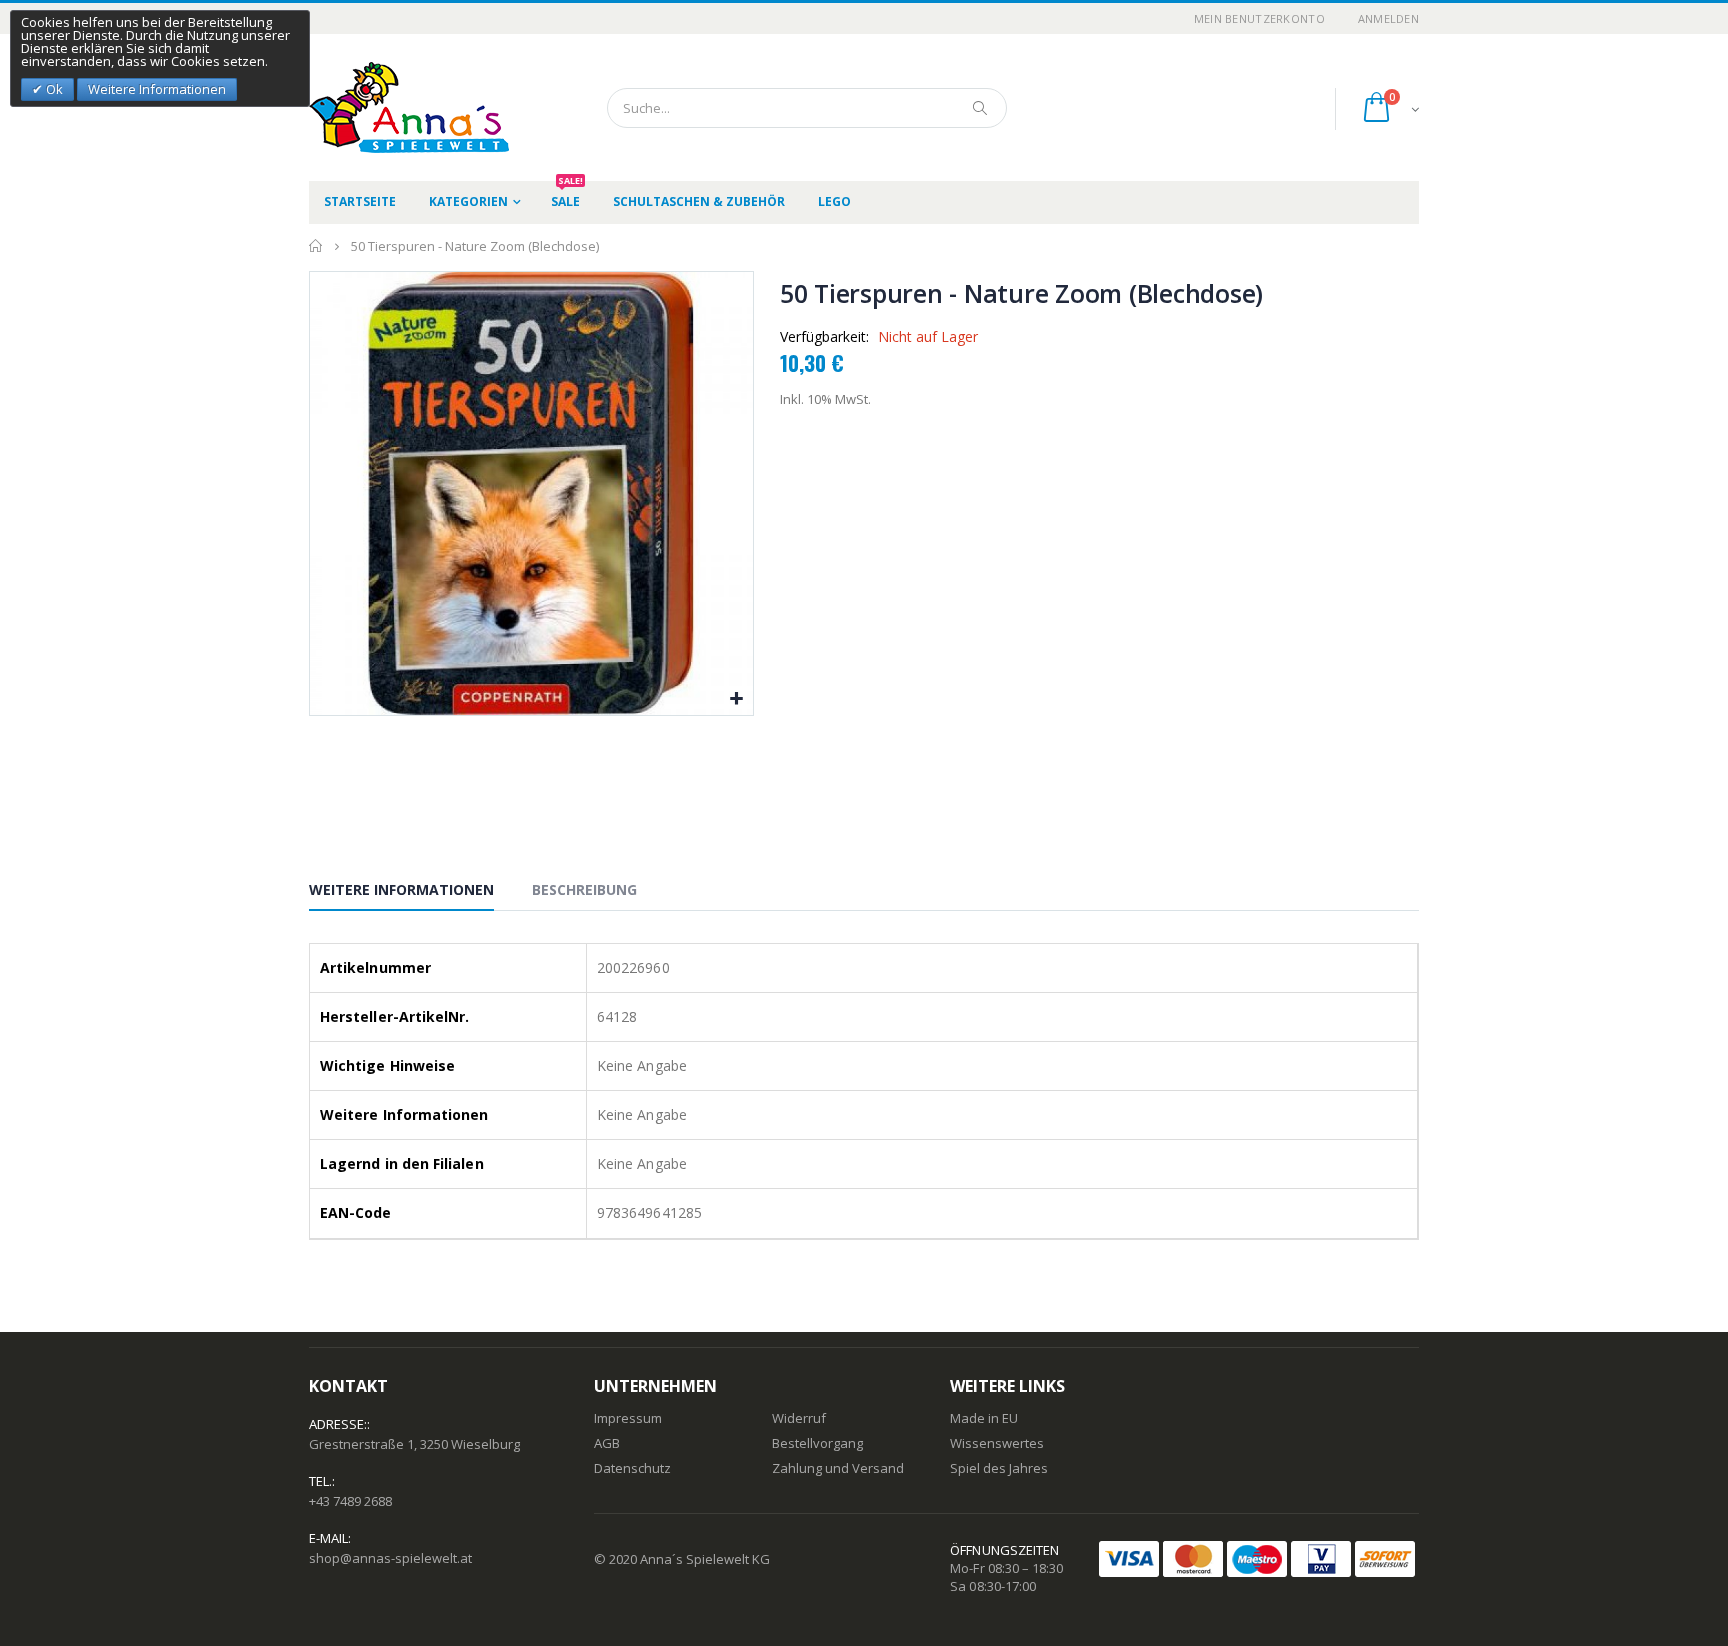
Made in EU (984, 1418)
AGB (607, 1443)
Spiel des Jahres (999, 1468)
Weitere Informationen (401, 889)
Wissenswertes (997, 1443)
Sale (567, 195)
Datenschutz (632, 1468)
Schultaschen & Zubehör (699, 201)
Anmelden (1388, 18)
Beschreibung (584, 889)
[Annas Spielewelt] (379, 107)
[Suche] (981, 108)
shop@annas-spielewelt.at (390, 1558)
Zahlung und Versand (838, 1468)
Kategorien (468, 201)
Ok (53, 89)
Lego (834, 201)
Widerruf (799, 1418)
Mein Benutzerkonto (1259, 18)
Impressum (628, 1418)
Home (316, 246)
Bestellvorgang (817, 1443)
